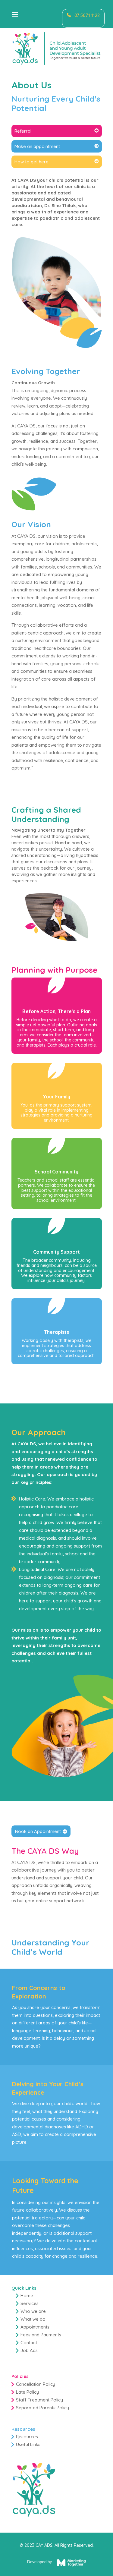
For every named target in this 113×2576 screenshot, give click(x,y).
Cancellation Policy (36, 2384)
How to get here (31, 162)
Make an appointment (37, 146)
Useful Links (28, 2444)
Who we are (33, 2311)
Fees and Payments (41, 2335)
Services (30, 2303)
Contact (29, 2343)
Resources (27, 2437)
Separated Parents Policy (42, 2408)
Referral (23, 131)
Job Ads (29, 2350)
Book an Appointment (38, 1831)
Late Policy (27, 2392)
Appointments (35, 2327)
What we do (33, 2319)
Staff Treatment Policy (39, 2400)
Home (27, 2296)
